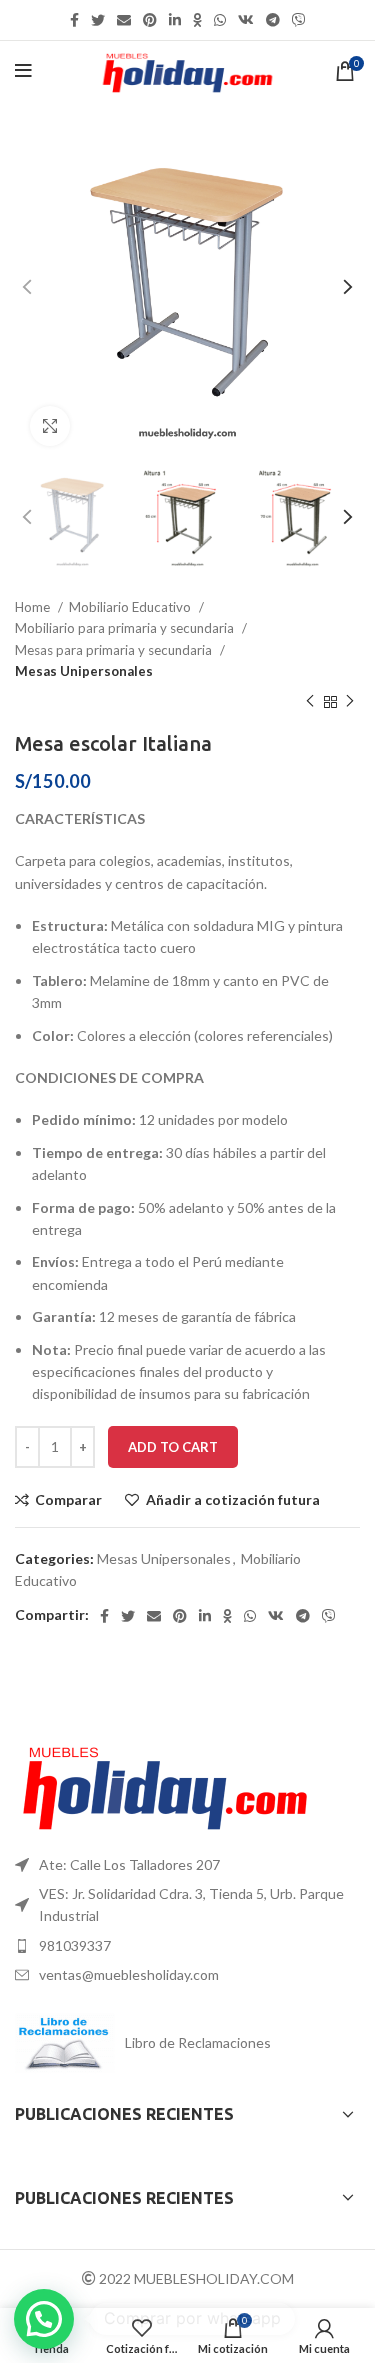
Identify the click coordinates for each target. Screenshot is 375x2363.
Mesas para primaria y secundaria (115, 650)
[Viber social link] (299, 20)
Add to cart (173, 1447)
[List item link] (187, 1865)
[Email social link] (124, 20)
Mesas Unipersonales (84, 671)
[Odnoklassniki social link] (197, 20)
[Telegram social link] (273, 20)
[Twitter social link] (98, 20)
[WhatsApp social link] (220, 20)
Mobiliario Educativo (131, 607)
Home (34, 607)
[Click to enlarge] (50, 426)
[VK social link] (246, 20)
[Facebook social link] (74, 20)
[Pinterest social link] (150, 20)
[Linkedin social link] (175, 20)
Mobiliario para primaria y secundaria (126, 628)
